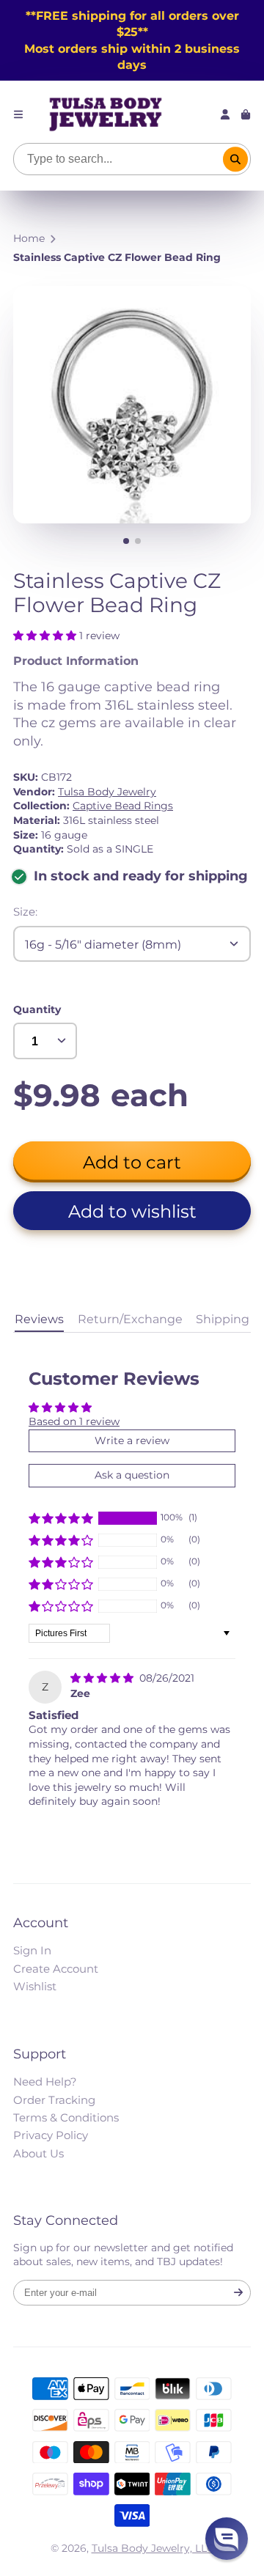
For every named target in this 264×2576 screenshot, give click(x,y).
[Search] (235, 159)
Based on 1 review (74, 1421)
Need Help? (45, 2082)
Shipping (223, 1319)
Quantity (37, 1009)
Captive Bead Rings (123, 806)
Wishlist (35, 1986)
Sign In (32, 1950)
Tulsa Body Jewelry (107, 792)
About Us (38, 2153)
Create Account (56, 1969)
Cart (246, 114)
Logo (106, 114)
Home (29, 238)
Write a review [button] (132, 1440)
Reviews (39, 1319)
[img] (103, 1678)
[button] (46, 636)
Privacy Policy (51, 2135)
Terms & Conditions (66, 2117)
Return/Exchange (130, 1319)
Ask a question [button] (132, 1475)
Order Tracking (54, 2100)
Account (225, 114)
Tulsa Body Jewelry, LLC (153, 2548)
